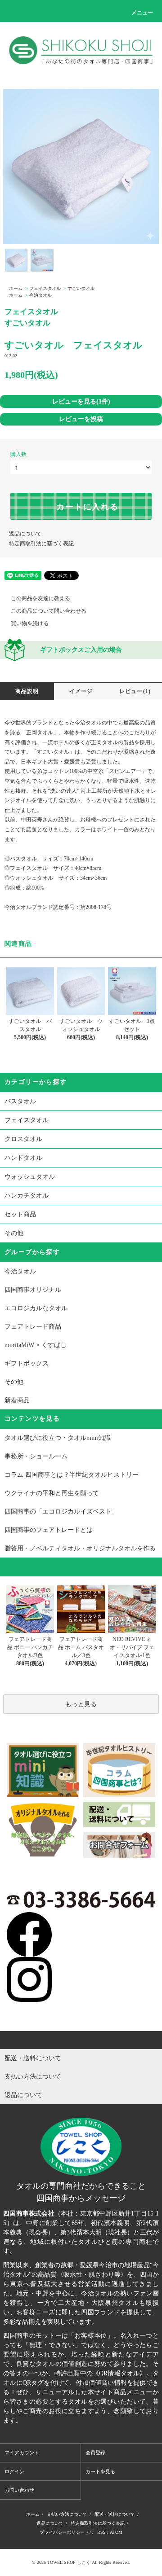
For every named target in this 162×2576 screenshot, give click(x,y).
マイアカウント (22, 2453)
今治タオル (40, 295)
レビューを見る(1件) (81, 401)
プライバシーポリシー (62, 2532)
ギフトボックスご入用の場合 (81, 650)
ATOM (116, 2532)
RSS (101, 2532)
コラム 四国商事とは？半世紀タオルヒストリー (72, 1475)
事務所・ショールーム (36, 1456)
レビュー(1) (135, 691)
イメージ (81, 691)
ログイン (14, 2471)
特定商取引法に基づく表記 (41, 544)
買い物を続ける (30, 623)
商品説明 (27, 691)
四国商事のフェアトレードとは (49, 1530)
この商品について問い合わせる (49, 611)
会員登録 (95, 2453)
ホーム (16, 288)
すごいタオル (81, 288)
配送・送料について (115, 2514)
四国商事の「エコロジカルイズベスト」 (61, 1512)
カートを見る (100, 2471)
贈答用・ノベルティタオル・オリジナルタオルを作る (80, 1548)
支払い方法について (67, 2514)
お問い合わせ (19, 2490)
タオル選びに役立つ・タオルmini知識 (58, 1438)
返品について (25, 534)
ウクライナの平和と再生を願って (52, 1493)
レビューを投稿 (81, 419)
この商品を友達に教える (40, 598)
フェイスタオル (45, 288)
